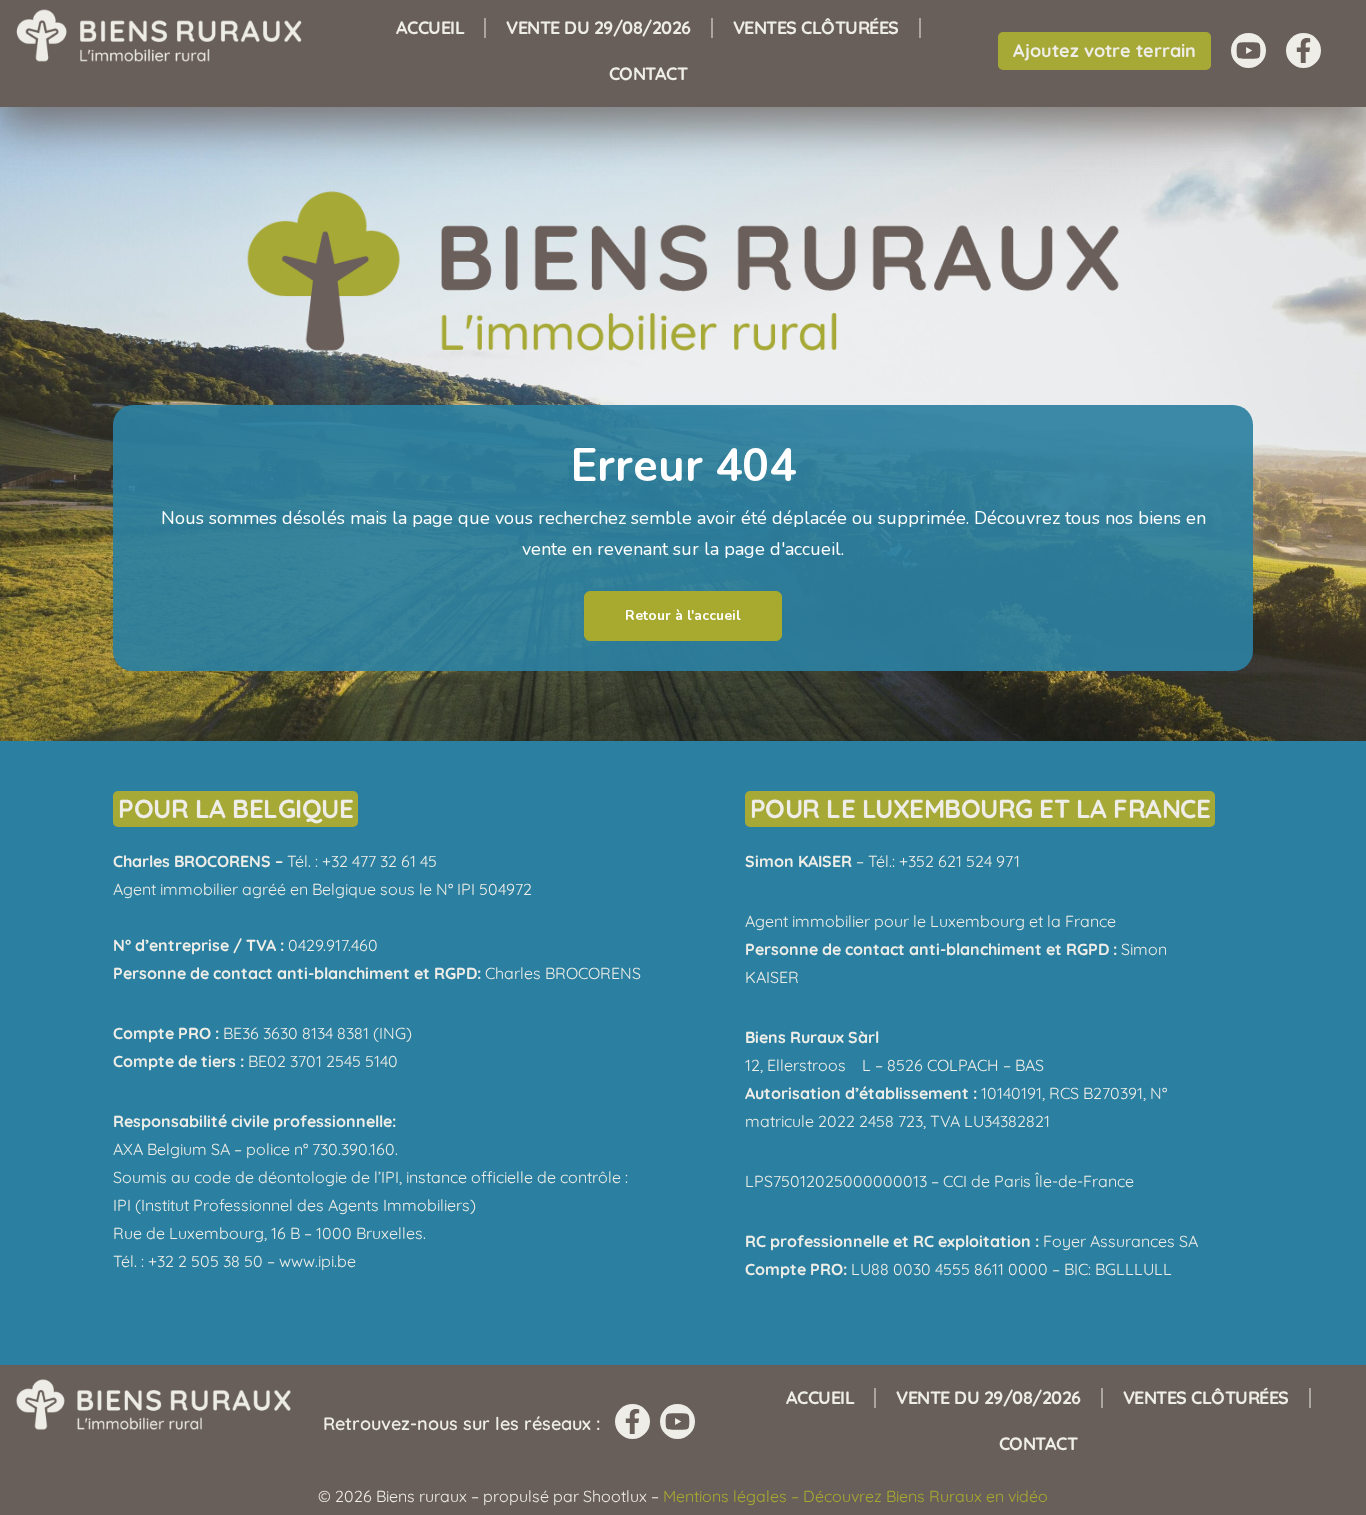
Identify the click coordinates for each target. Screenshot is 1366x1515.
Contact (648, 73)
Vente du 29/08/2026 (598, 27)
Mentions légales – (733, 1496)
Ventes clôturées (816, 27)
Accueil (430, 27)
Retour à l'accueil (683, 615)
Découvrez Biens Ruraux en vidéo (925, 1496)
